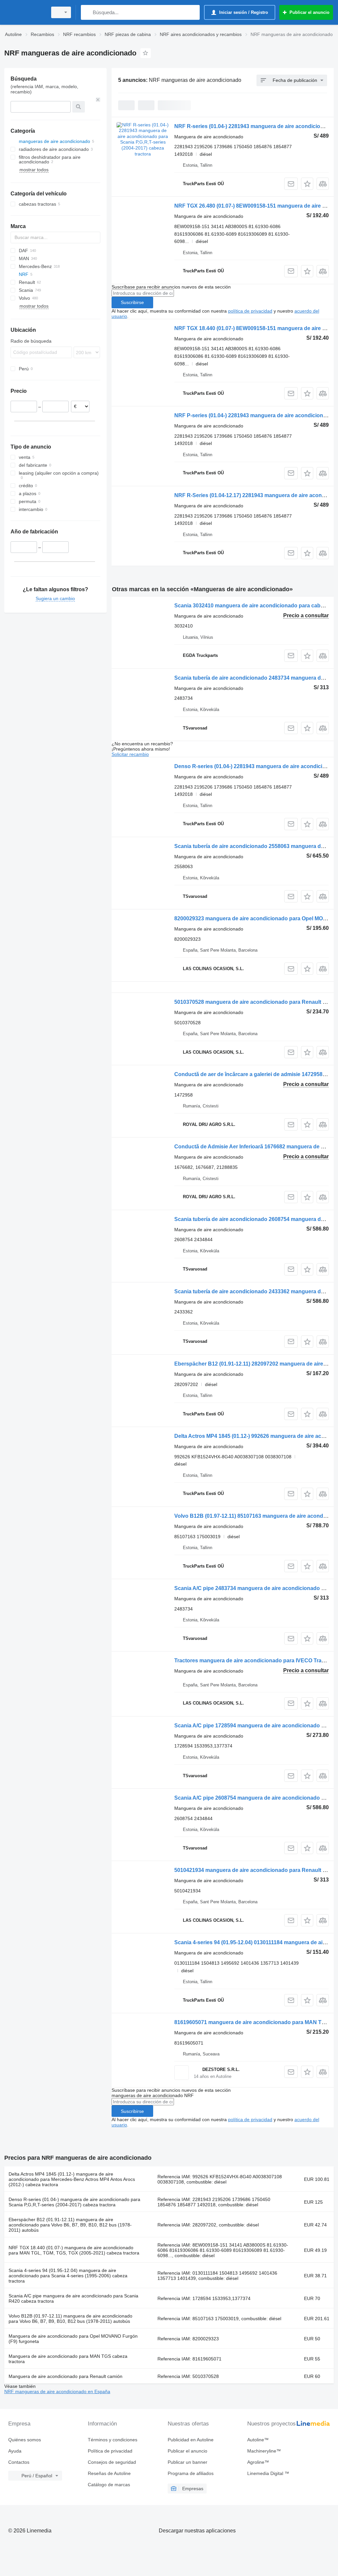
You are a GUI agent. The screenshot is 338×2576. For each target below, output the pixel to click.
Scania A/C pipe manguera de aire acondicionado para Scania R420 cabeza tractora (73, 2298)
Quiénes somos (25, 2440)
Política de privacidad (110, 2451)
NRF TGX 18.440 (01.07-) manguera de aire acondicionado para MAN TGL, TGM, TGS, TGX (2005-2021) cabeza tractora (74, 2250)
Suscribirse (132, 302)
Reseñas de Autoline (109, 2473)
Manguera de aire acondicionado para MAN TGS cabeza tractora (68, 2359)
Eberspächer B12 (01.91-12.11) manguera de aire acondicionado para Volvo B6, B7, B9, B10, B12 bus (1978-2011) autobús (70, 2225)
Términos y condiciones (113, 2440)
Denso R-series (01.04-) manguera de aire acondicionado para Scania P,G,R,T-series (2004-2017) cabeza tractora (74, 2202)
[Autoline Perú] (25, 12)
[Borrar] (98, 100)
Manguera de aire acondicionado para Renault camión (66, 2376)
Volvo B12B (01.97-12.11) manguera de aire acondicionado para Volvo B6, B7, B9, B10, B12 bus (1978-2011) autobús (70, 2319)
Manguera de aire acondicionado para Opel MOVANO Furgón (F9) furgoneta (73, 2339)
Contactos (19, 2462)
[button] (307, 184)
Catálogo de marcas (109, 2485)
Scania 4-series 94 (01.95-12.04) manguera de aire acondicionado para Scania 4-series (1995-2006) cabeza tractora (68, 2276)
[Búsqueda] (87, 12)
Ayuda (15, 2451)
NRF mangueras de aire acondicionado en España (57, 2391)
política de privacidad (250, 311)
